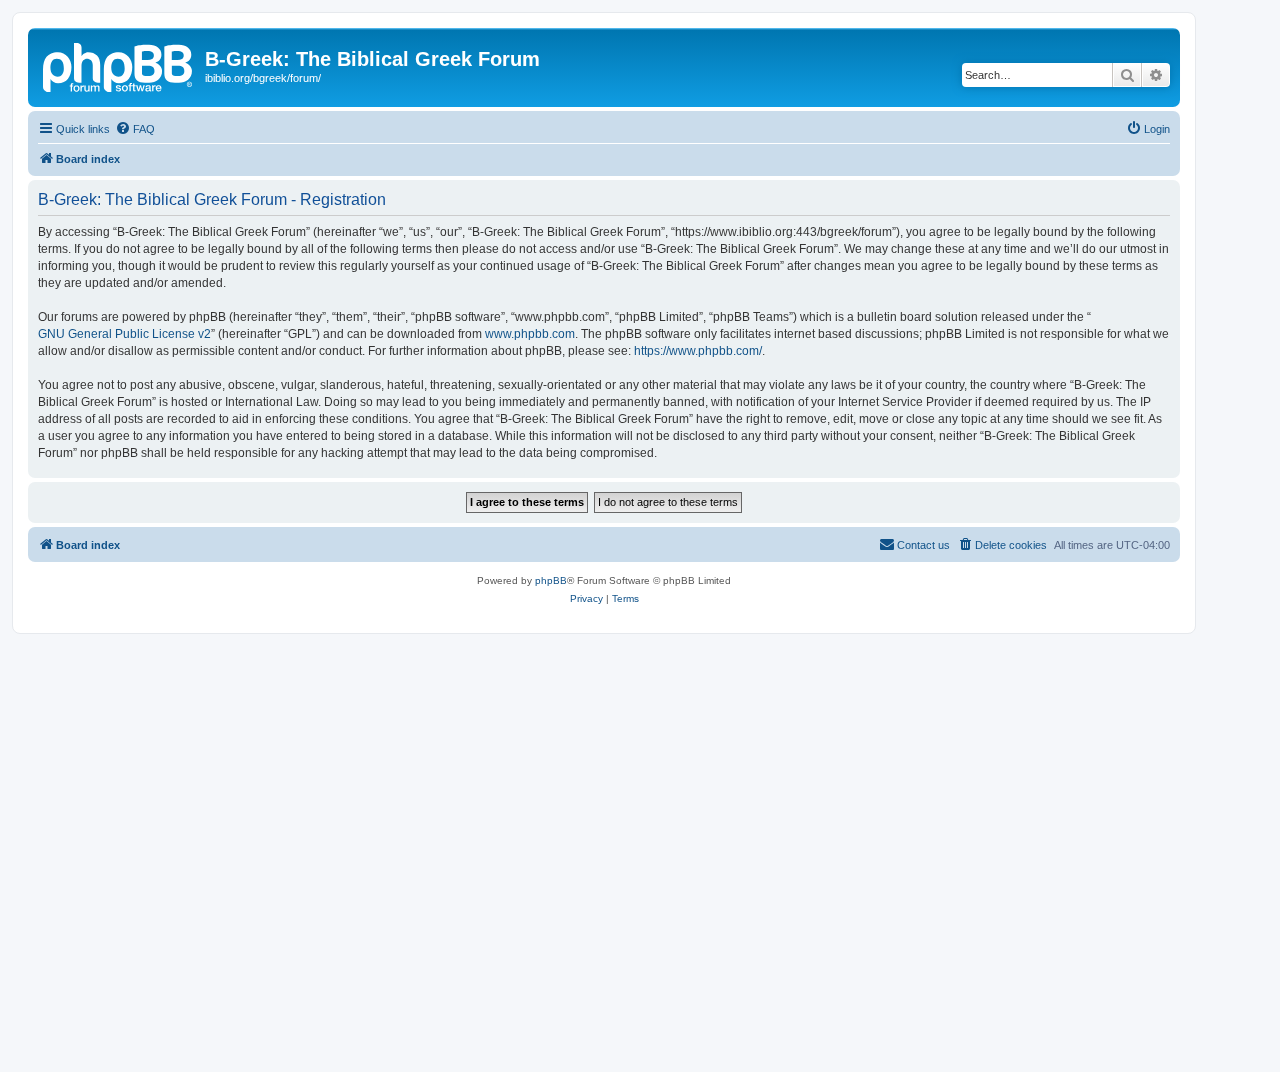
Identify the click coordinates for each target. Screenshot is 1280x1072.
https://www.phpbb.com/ (698, 351)
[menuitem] (135, 129)
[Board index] (119, 65)
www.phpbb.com (530, 334)
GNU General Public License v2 (124, 334)
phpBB (551, 580)
